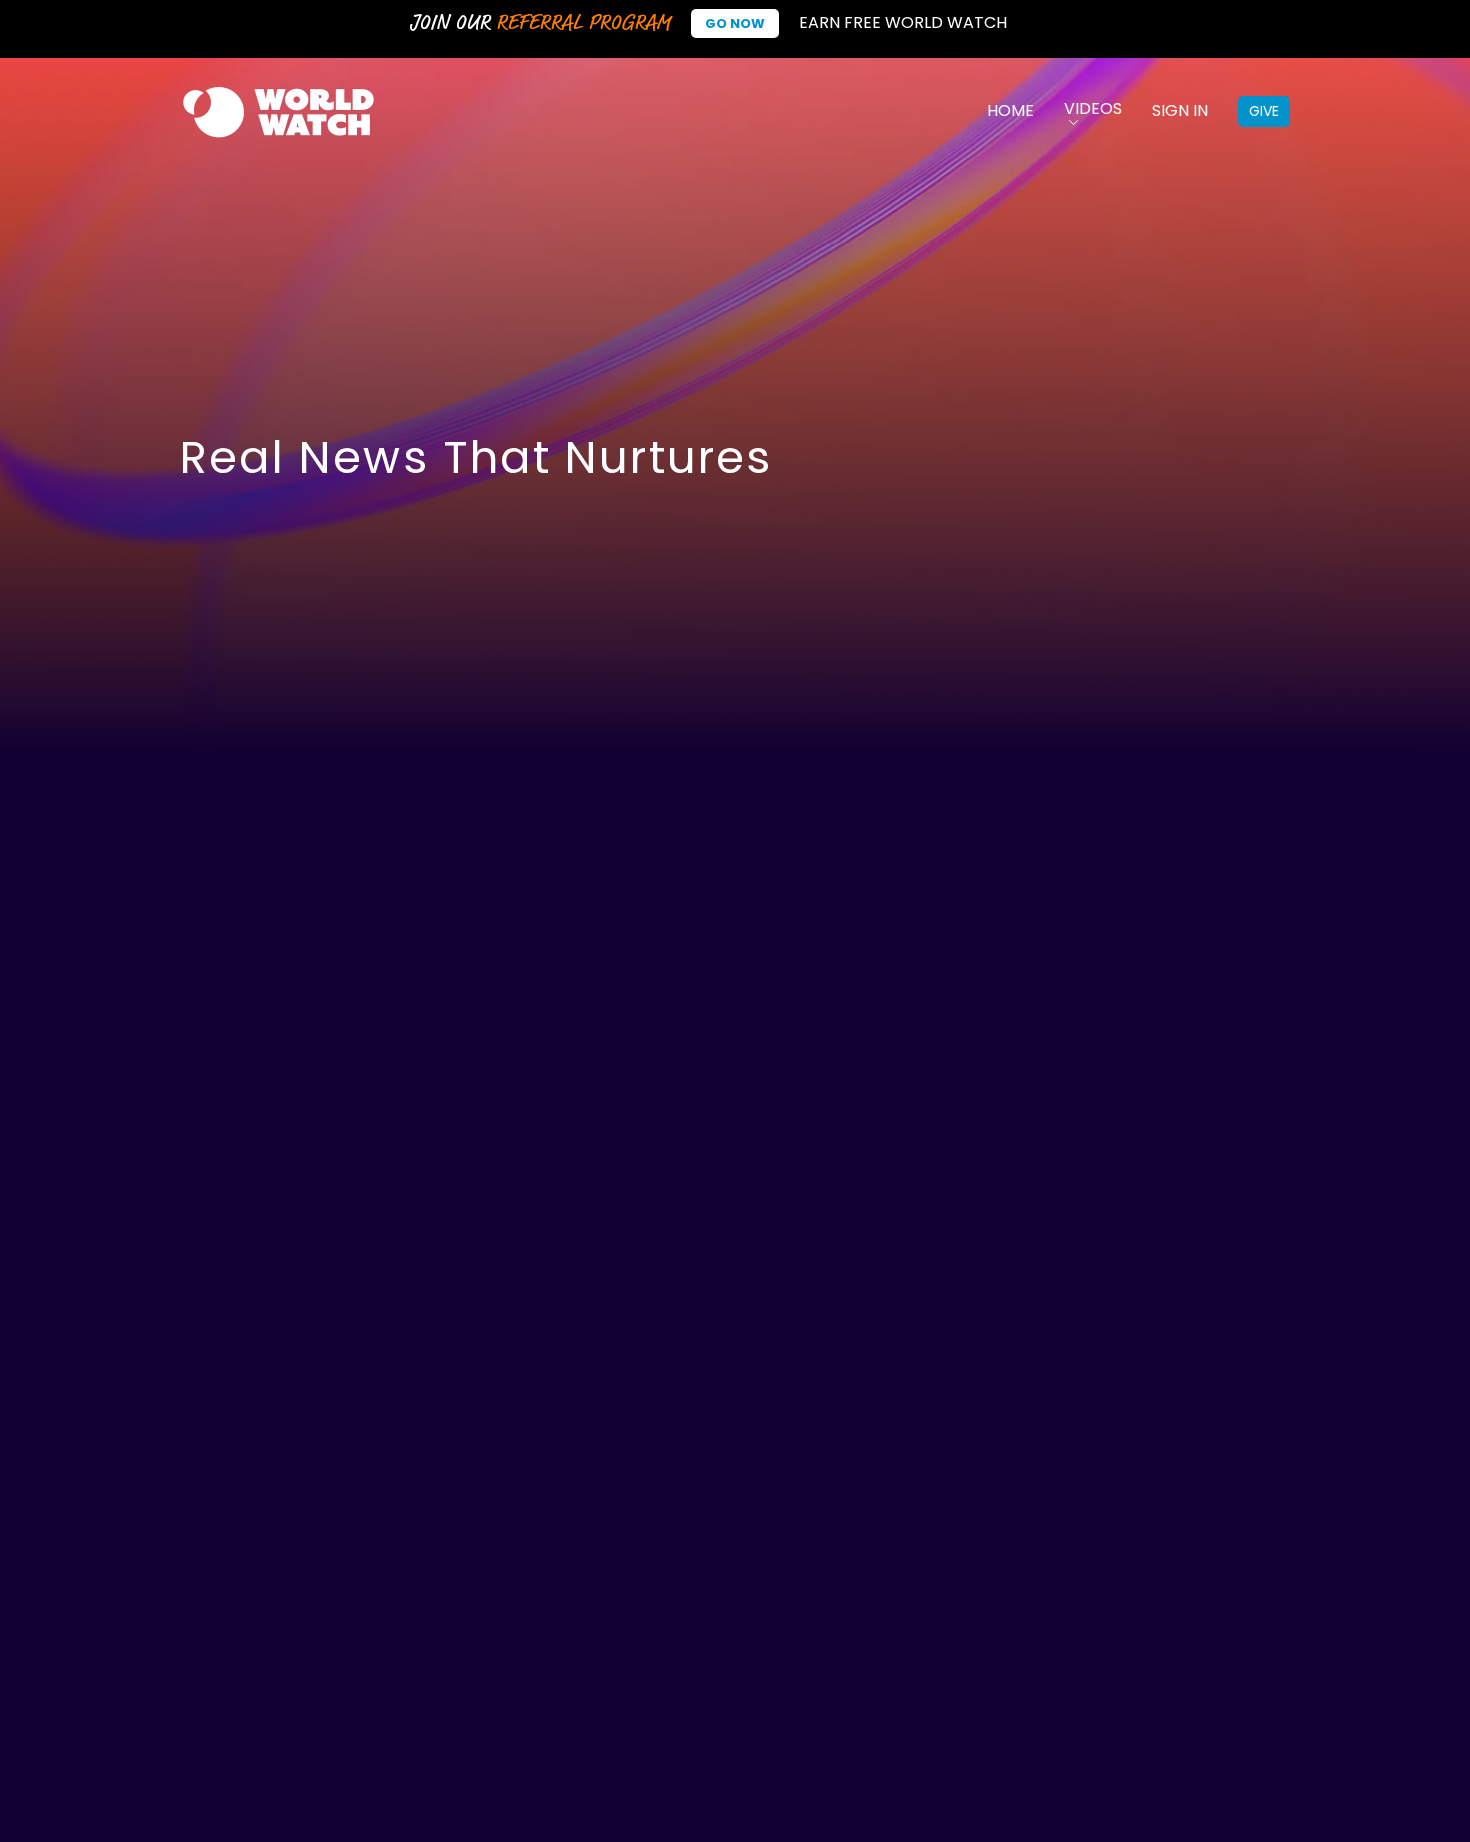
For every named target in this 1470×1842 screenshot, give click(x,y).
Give (1264, 111)
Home (1010, 110)
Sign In (1180, 110)
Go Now (735, 23)
